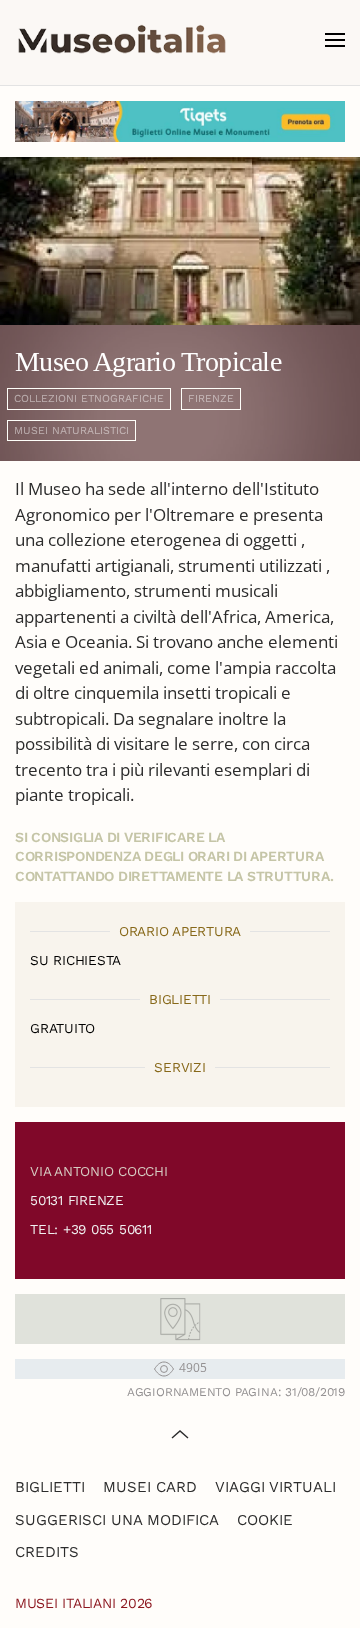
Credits (47, 1552)
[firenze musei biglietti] (180, 121)
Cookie (265, 1520)
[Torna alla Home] (122, 40)
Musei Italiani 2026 (84, 1603)
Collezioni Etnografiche (89, 398)
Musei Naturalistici (71, 430)
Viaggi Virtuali (275, 1487)
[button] (335, 40)
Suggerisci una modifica (117, 1520)
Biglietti (50, 1487)
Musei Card (150, 1487)
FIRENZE (211, 398)
